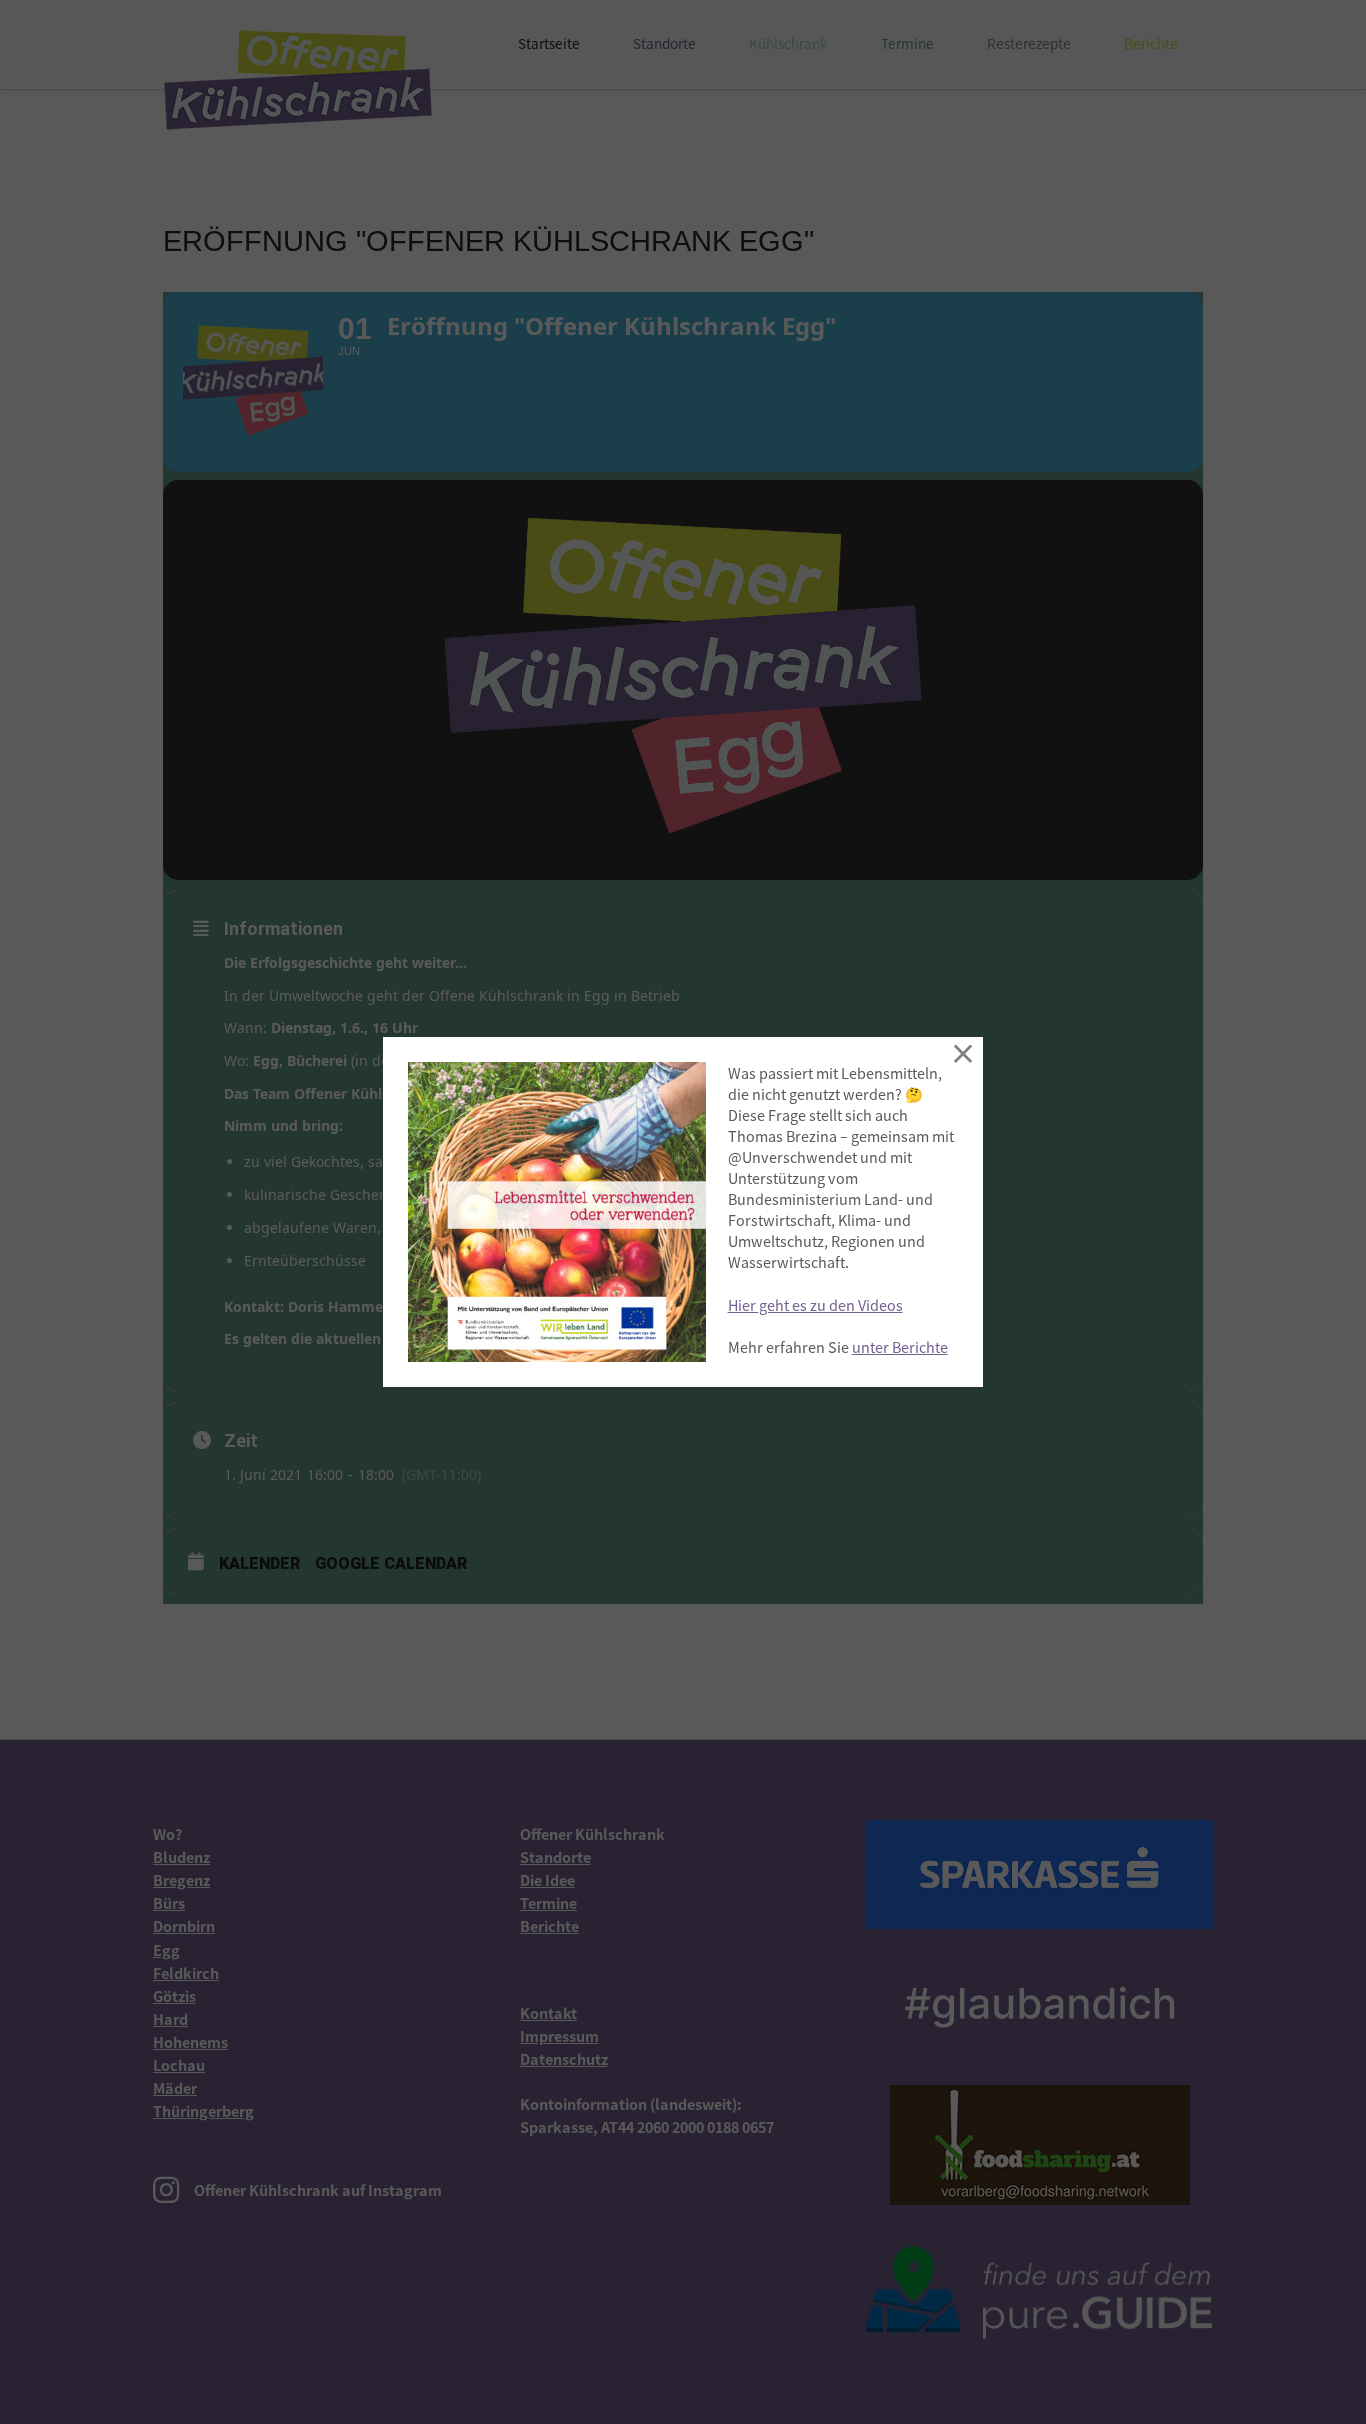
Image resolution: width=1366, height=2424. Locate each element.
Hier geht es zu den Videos (815, 1304)
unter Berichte (900, 1346)
